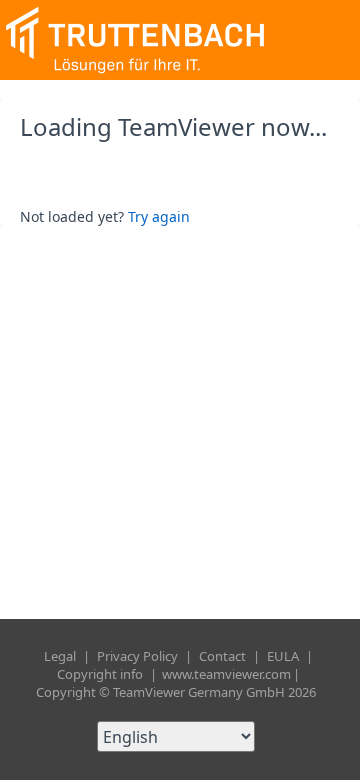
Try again (159, 216)
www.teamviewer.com (226, 674)
